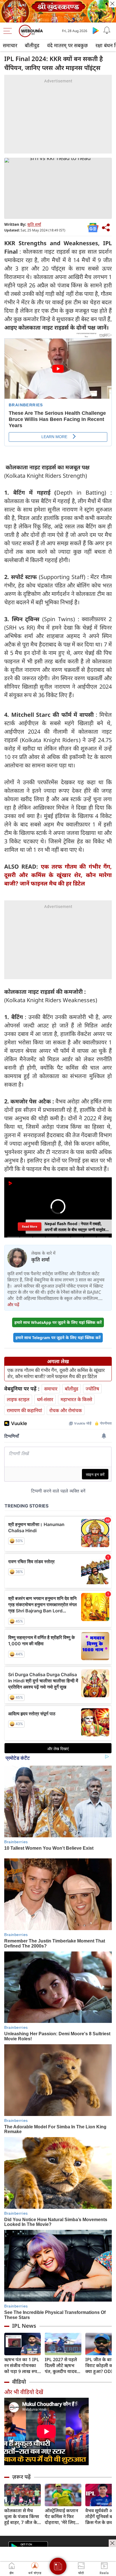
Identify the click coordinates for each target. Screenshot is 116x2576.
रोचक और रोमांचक (66, 1410)
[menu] (9, 31)
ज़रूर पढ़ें (21, 2477)
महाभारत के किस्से (76, 1399)
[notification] (107, 30)
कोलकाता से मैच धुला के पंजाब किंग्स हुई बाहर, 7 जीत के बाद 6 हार (22, 2517)
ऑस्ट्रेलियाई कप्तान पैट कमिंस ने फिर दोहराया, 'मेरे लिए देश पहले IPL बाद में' (63, 2517)
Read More (30, 1227)
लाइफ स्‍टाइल (18, 1399)
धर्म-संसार (45, 1399)
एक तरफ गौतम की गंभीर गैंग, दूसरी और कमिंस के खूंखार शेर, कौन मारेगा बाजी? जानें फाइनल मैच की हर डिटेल (58, 875)
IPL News (24, 2326)
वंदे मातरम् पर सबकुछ (67, 45)
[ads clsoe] (112, 2543)
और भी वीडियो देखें (24, 2392)
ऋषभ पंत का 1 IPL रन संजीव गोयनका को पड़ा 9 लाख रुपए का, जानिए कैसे (22, 2366)
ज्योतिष (92, 1389)
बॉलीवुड (32, 45)
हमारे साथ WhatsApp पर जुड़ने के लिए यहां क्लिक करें (58, 1322)
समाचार (10, 45)
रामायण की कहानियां (24, 1410)
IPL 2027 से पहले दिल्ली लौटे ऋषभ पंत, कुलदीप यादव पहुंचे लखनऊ (61, 2366)
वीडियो (19, 2382)
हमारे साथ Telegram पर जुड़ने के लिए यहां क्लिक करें (58, 1337)
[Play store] (96, 30)
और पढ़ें (13, 1304)
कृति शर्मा (34, 224)
